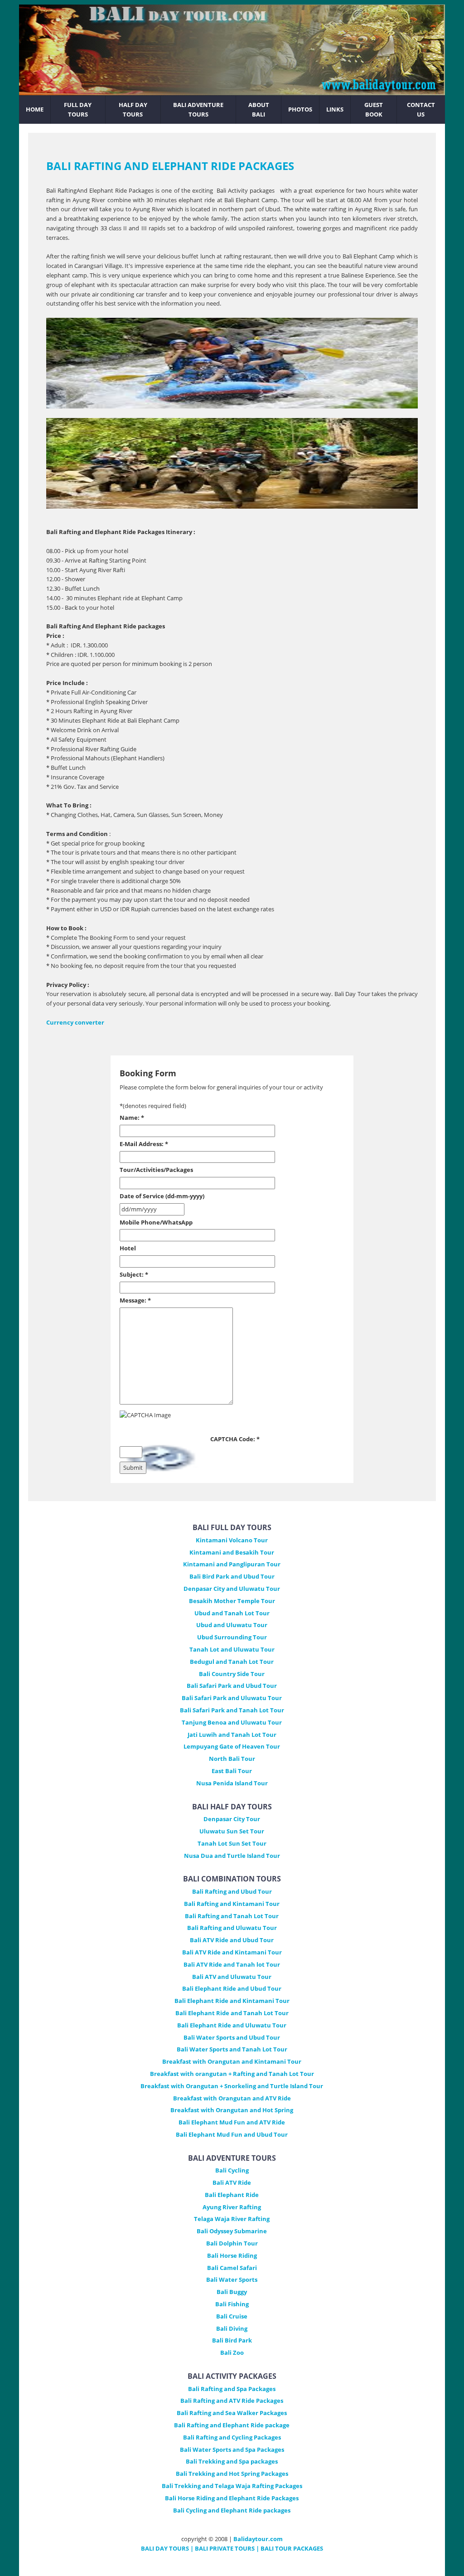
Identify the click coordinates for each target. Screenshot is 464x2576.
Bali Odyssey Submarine (232, 2231)
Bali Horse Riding (232, 2255)
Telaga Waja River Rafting (232, 2219)
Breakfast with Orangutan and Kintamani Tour (232, 2061)
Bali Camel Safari (232, 2268)
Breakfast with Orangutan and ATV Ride (232, 2098)
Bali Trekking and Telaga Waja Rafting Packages (232, 2486)
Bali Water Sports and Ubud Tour (232, 2037)
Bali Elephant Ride (232, 2195)
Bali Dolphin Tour (232, 2243)
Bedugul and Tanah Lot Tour (232, 1662)
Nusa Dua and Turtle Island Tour (232, 1856)
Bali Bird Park (232, 2340)
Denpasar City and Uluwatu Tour (232, 1589)
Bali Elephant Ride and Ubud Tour (232, 1988)
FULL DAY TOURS (78, 109)
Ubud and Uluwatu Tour (232, 1625)
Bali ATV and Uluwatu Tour (232, 1977)
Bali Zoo (232, 2352)
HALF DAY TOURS (133, 109)
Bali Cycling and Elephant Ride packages (232, 2510)
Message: (135, 1300)
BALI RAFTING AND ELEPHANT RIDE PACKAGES (170, 166)
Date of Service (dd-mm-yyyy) (162, 1196)
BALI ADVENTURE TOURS (198, 109)
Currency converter (75, 1022)
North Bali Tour (232, 1759)
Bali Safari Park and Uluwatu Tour (232, 1698)
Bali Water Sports (232, 2280)
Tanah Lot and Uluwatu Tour (232, 1649)
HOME (35, 109)
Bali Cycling (232, 2170)
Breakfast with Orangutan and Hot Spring (232, 2110)
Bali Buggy (232, 2292)
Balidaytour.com (258, 2539)
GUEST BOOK (374, 109)
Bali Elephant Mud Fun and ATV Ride (232, 2122)
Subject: (134, 1274)
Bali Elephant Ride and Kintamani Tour (232, 2001)
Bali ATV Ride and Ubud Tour (232, 1940)
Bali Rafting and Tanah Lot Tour (232, 1916)
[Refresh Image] (165, 1469)
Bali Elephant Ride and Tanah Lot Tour (232, 2013)
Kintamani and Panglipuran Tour (232, 1564)
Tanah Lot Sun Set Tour (232, 1843)
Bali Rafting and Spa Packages (232, 2389)
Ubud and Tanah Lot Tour (232, 1613)
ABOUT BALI (259, 109)
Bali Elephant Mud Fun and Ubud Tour (232, 2134)
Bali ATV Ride (232, 2182)
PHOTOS (300, 109)
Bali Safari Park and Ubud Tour (232, 1686)
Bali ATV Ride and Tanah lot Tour (232, 1964)
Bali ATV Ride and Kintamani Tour (232, 1952)
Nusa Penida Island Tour (232, 1783)
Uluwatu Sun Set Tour (232, 1831)
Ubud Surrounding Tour (232, 1637)
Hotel (128, 1248)
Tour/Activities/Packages (156, 1170)
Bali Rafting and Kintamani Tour (232, 1904)
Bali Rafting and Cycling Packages (232, 2437)
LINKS (335, 109)
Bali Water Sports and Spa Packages (232, 2450)
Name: (132, 1118)
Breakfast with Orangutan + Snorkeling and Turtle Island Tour (232, 2086)
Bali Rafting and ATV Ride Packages (232, 2401)
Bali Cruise (232, 2316)
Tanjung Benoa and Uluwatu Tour (232, 1722)
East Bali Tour (232, 1771)
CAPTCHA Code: (235, 1439)
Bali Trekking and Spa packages (232, 2461)
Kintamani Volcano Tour (232, 1540)
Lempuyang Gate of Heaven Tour (232, 1746)
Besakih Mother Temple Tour (232, 1601)
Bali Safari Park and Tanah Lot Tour (232, 1710)
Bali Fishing (232, 2304)
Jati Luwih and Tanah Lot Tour (232, 1735)
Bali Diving (232, 2328)
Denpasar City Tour (232, 1819)
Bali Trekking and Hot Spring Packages (232, 2474)
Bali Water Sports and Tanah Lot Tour (232, 2049)
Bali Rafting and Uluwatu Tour (232, 1928)
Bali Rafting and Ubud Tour (232, 1891)
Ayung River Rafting (232, 2207)
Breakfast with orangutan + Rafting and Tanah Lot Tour (232, 2074)
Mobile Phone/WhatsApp (156, 1222)
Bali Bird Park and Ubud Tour (232, 1576)
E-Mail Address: (144, 1144)
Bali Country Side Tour (232, 1674)
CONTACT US (421, 109)
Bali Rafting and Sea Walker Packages (232, 2413)
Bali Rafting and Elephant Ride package (232, 2425)
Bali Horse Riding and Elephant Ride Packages (232, 2498)
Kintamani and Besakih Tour (232, 1552)
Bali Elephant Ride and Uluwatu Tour (232, 2025)
